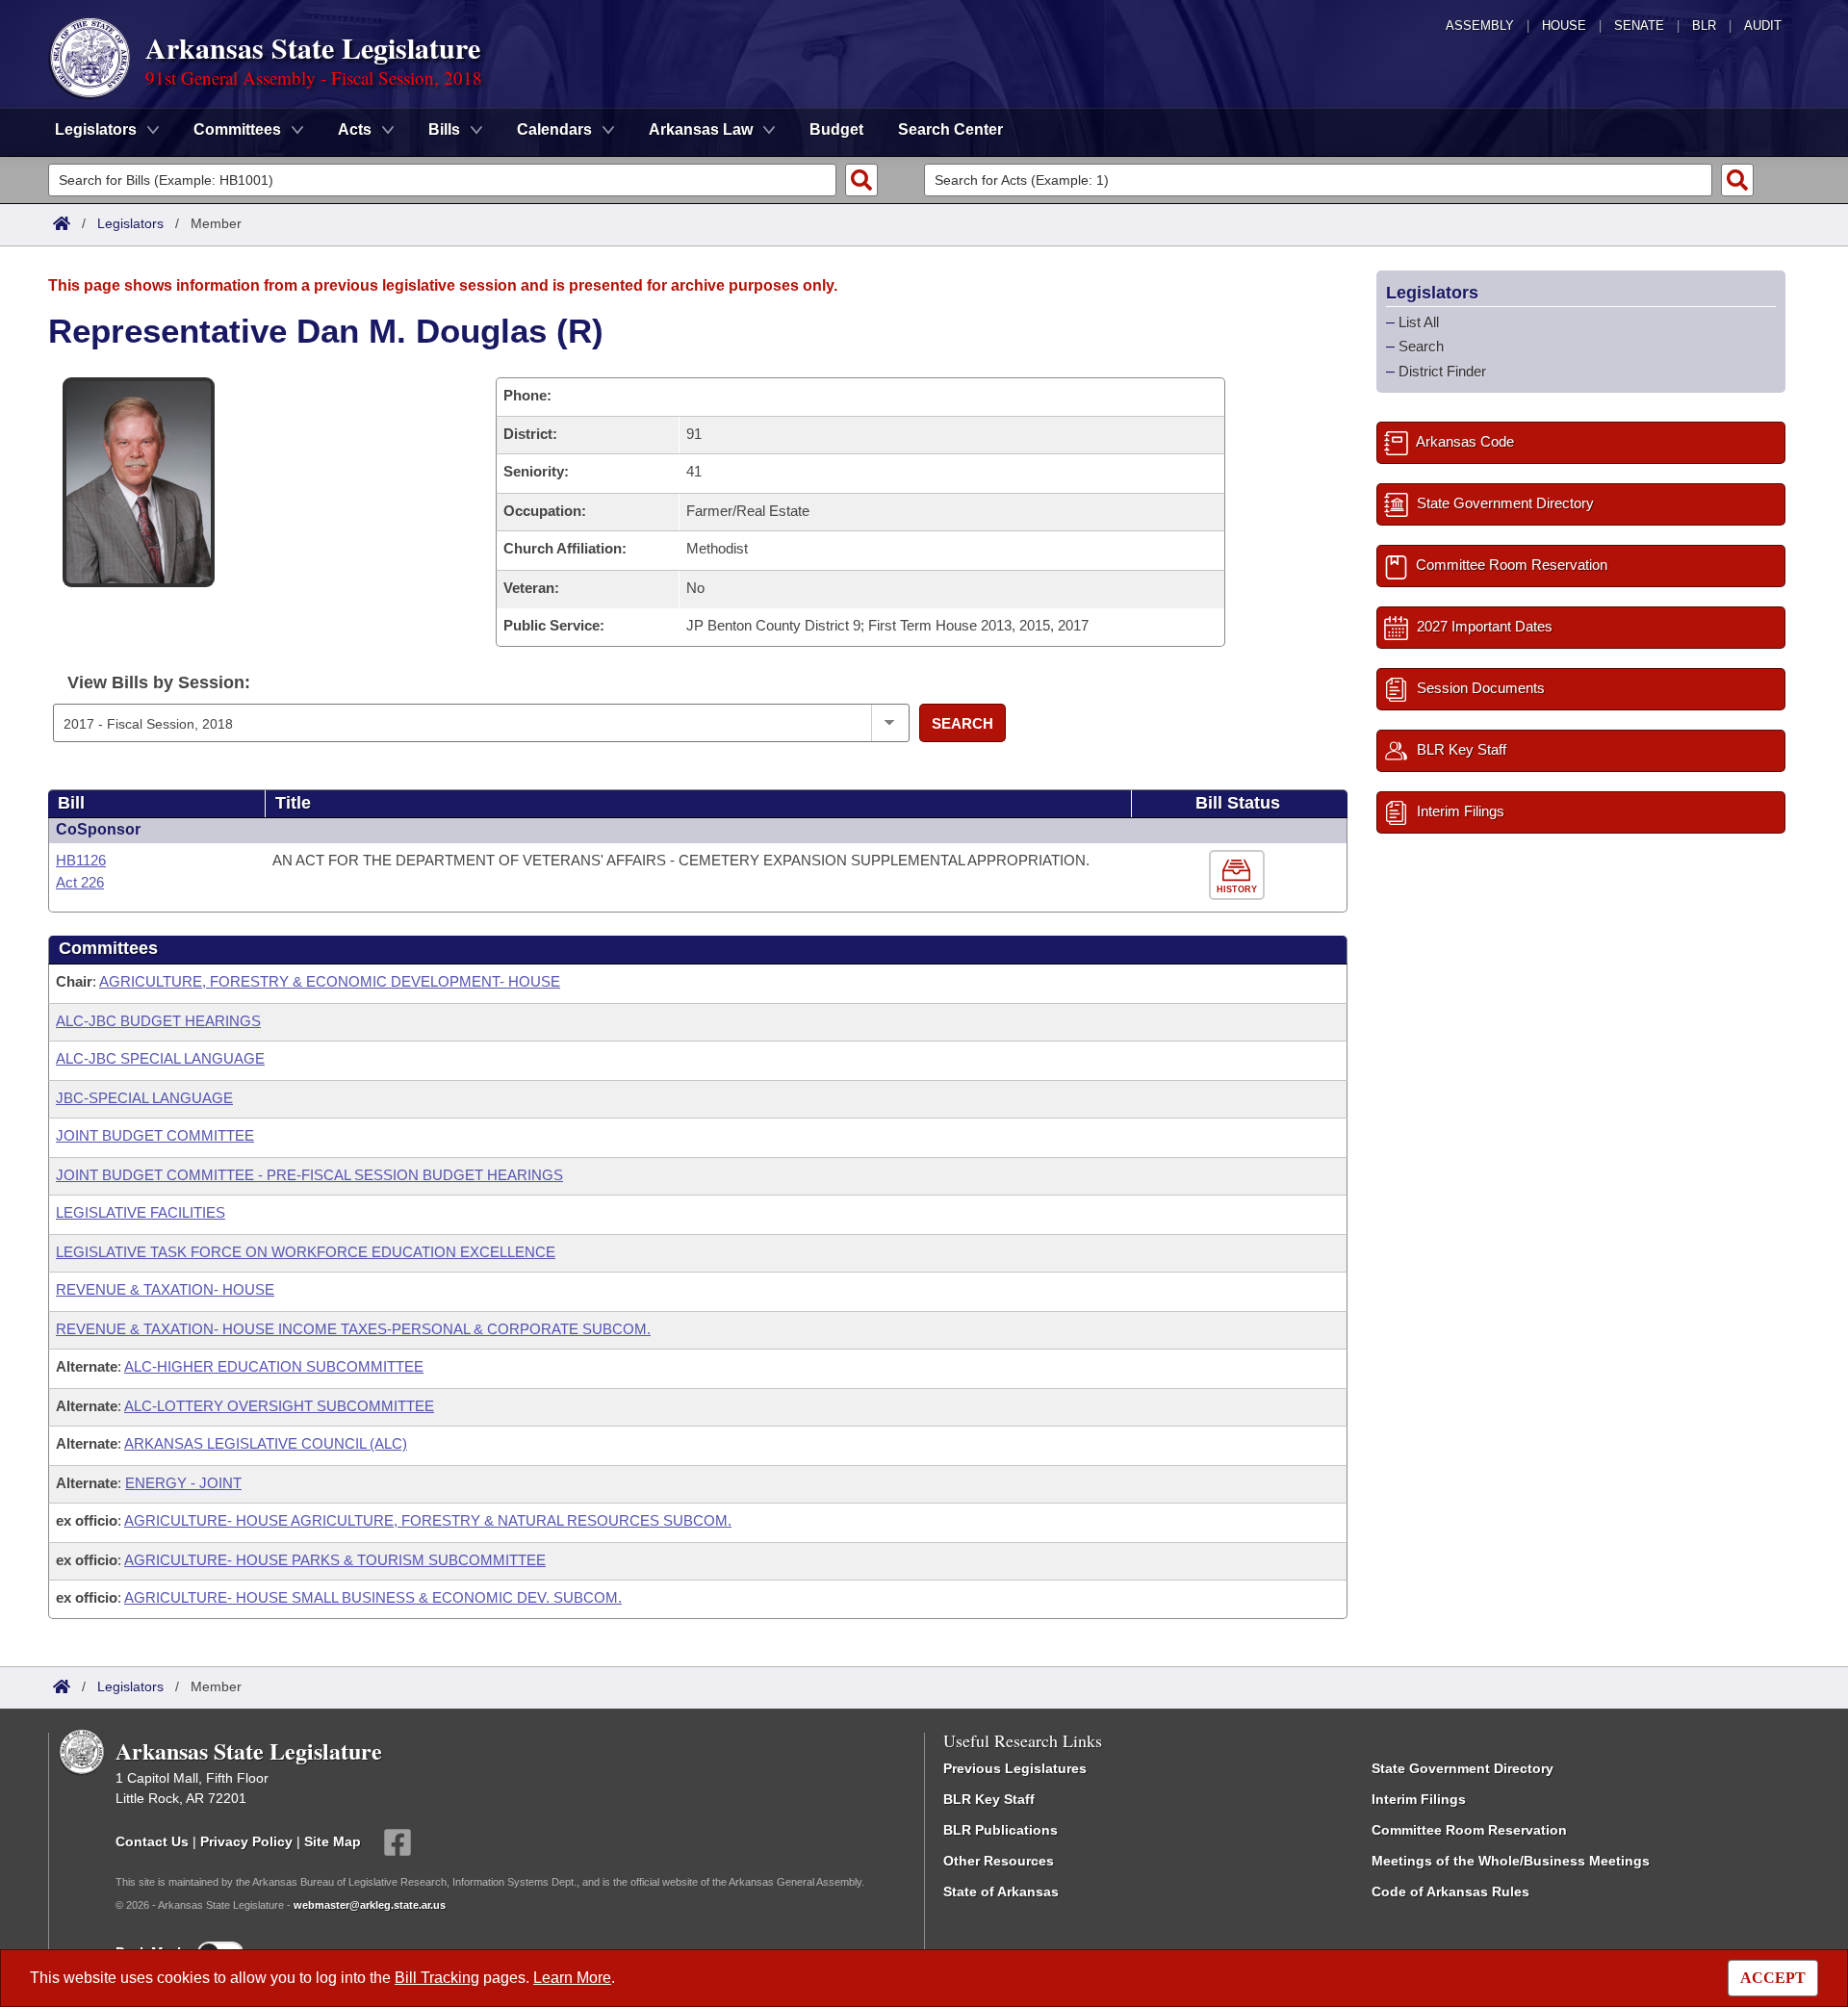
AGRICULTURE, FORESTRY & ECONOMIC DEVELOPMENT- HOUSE (330, 981)
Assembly (1480, 26)
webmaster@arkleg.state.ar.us (370, 1905)
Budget (836, 129)
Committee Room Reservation (1469, 1830)
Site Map (333, 1841)
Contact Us (152, 1841)
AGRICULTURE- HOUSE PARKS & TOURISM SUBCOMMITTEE (335, 1560)
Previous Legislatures (1015, 1768)
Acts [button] (355, 129)
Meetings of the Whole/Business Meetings (1511, 1861)
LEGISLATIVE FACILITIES (141, 1212)
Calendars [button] (554, 129)
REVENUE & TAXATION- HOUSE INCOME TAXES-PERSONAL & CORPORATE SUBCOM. (353, 1329)
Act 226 (80, 882)
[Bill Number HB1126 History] (1239, 875)
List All (1419, 322)
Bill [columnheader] (71, 803)
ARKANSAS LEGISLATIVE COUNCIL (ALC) (266, 1443)
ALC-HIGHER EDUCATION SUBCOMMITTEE (274, 1366)
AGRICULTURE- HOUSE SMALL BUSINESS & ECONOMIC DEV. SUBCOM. (373, 1597)
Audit (1763, 26)
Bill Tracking (437, 1978)
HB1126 (81, 860)
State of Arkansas (1001, 1891)
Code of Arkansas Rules (1450, 1891)
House (1564, 26)
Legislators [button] (96, 129)
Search (962, 723)
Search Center (950, 129)
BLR (1704, 26)
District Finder (1442, 371)
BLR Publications (1001, 1830)
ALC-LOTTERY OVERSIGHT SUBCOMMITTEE (279, 1406)
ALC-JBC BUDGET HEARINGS (158, 1021)
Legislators (130, 223)
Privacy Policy (246, 1841)
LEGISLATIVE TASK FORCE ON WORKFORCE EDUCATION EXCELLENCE (306, 1252)
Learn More (572, 1978)
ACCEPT (1773, 1978)
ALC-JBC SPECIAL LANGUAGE (160, 1058)
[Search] (861, 180)
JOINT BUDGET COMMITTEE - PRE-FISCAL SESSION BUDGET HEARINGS (309, 1175)
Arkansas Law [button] (701, 129)
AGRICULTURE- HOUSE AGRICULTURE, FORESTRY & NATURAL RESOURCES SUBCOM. (428, 1520)
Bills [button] (444, 129)
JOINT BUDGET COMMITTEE (155, 1135)
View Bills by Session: (159, 682)
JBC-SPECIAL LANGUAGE (144, 1098)
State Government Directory (1463, 1768)
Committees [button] (237, 129)
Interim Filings (1419, 1799)
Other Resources (999, 1861)
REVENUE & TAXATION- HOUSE (165, 1289)
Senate (1639, 26)
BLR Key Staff (989, 1799)
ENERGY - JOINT (183, 1483)
